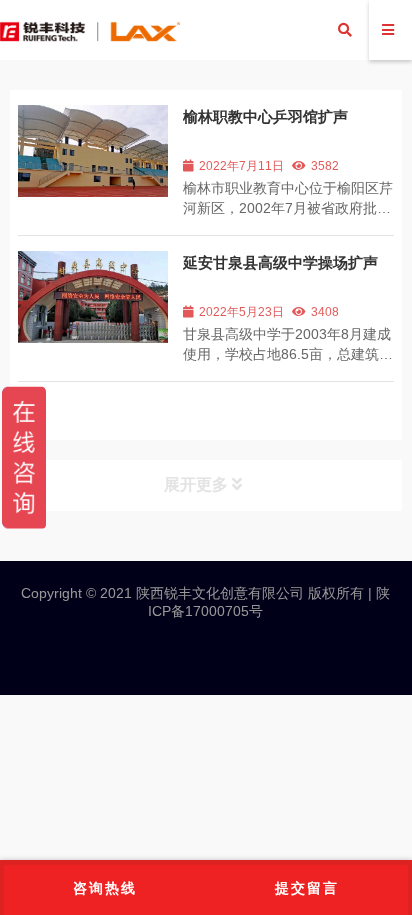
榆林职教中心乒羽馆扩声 (265, 116)
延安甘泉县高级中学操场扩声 (280, 262)
